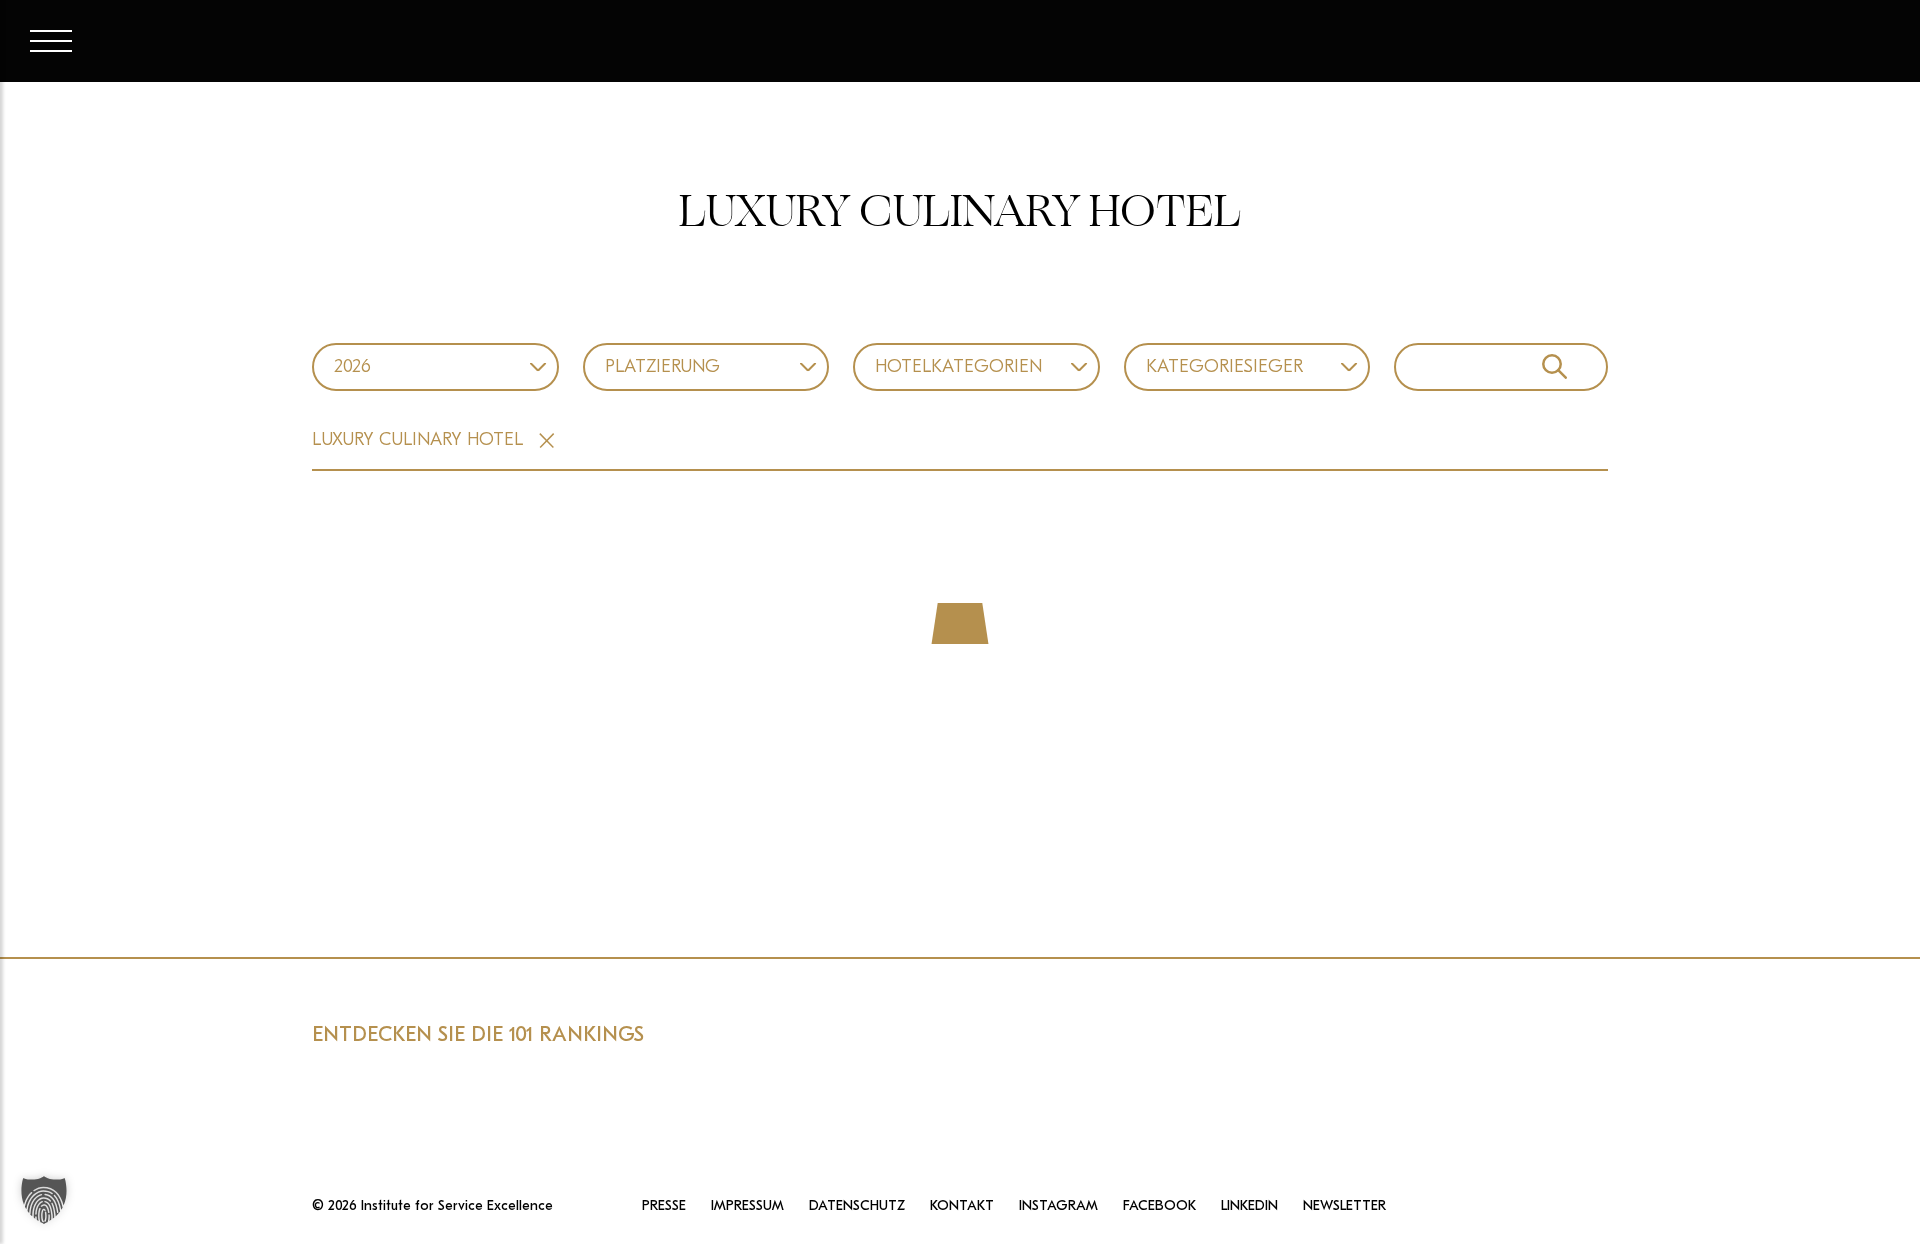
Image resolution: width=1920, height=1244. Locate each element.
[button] (44, 1200)
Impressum (747, 1206)
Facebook (1159, 1206)
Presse (664, 1206)
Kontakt (962, 1206)
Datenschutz (857, 1206)
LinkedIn (1249, 1206)
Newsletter (1344, 1206)
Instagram (1058, 1206)
